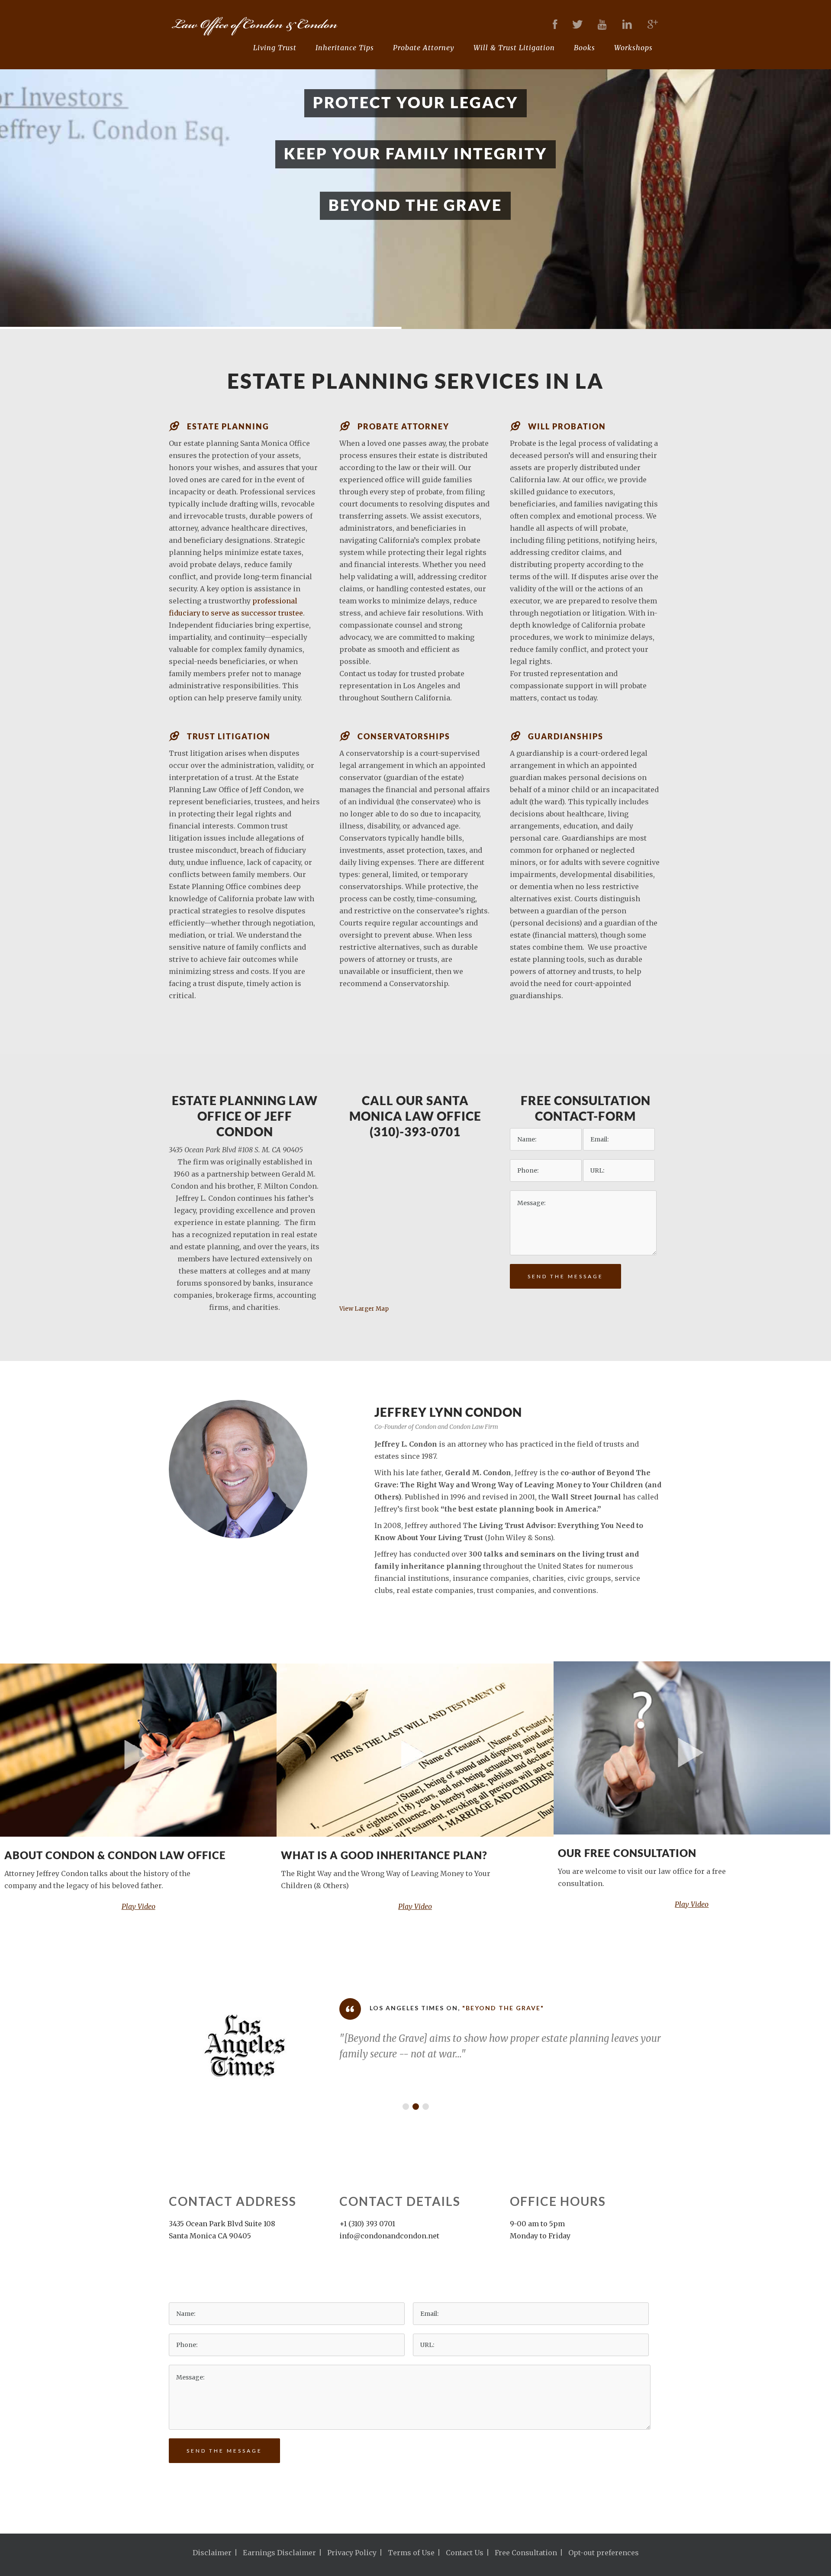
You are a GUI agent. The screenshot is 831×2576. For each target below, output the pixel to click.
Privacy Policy (352, 2553)
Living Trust (275, 48)
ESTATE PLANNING (228, 426)
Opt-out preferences (604, 2553)
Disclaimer (212, 2553)
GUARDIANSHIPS (566, 736)
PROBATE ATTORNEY (403, 426)
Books (585, 48)
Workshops (633, 48)
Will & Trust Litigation (514, 48)
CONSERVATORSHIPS (404, 736)
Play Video (138, 1906)
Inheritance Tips (345, 48)
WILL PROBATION (567, 426)
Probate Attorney (424, 48)
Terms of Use (411, 2553)
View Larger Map (364, 1309)
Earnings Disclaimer (279, 2553)
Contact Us (465, 2553)
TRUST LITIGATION (229, 736)
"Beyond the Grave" (478, 2008)
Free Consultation (526, 2553)
